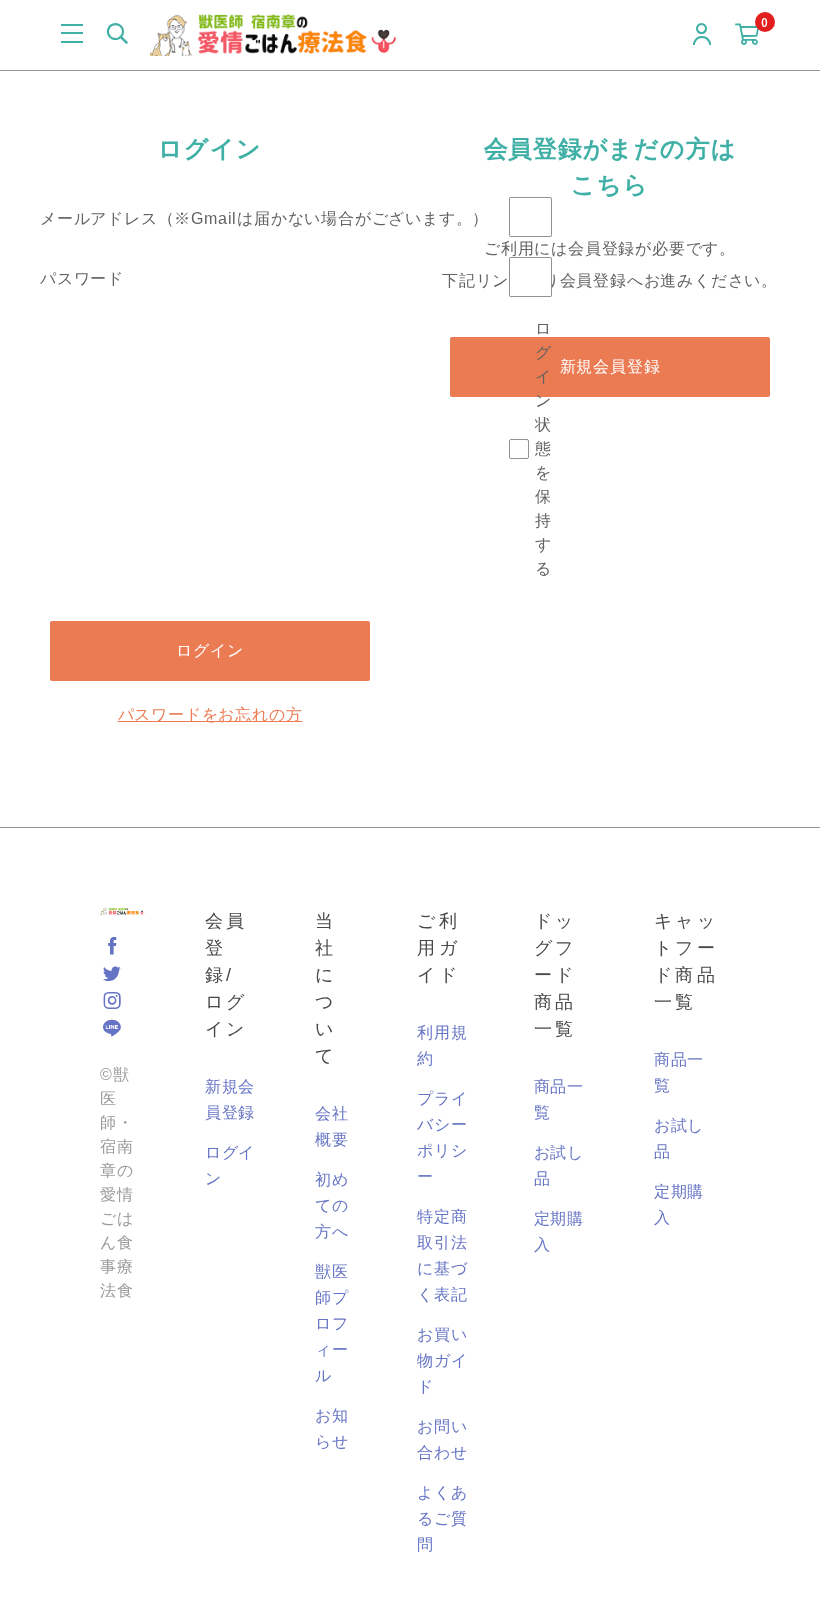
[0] (747, 37)
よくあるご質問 (442, 1518)
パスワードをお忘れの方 (210, 714)
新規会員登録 (610, 366)
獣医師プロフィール (332, 1323)
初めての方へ (332, 1205)
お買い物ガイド (442, 1360)
